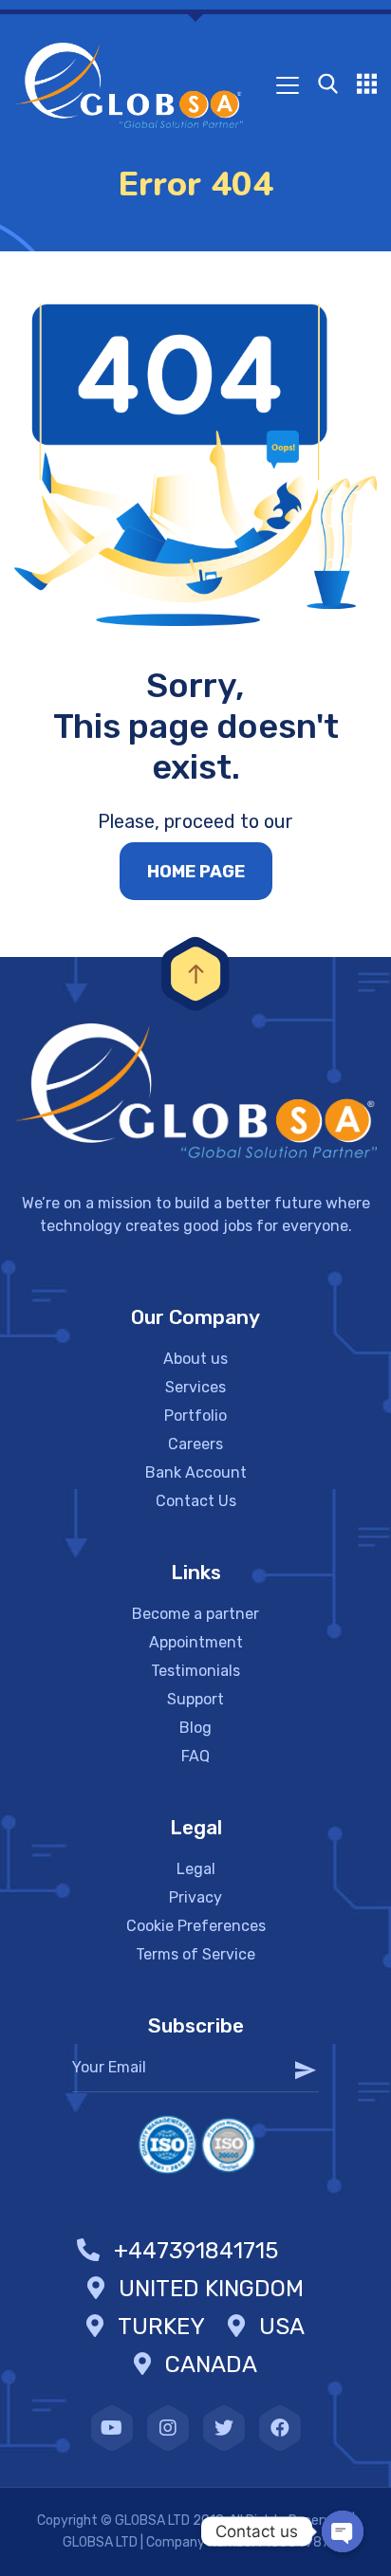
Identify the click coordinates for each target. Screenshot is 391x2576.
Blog (195, 1728)
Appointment (196, 1642)
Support (195, 1699)
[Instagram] (168, 2428)
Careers (195, 1444)
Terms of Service (195, 1954)
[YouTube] (112, 2428)
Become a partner (195, 1614)
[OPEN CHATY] (343, 2531)
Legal (196, 1869)
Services (195, 1387)
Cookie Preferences (196, 1926)
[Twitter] (224, 2428)
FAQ (195, 1756)
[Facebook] (280, 2428)
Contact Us (196, 1501)
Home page (196, 872)
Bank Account (196, 1472)
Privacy (195, 1897)
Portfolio (195, 1416)
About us (195, 1359)
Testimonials (195, 1671)
